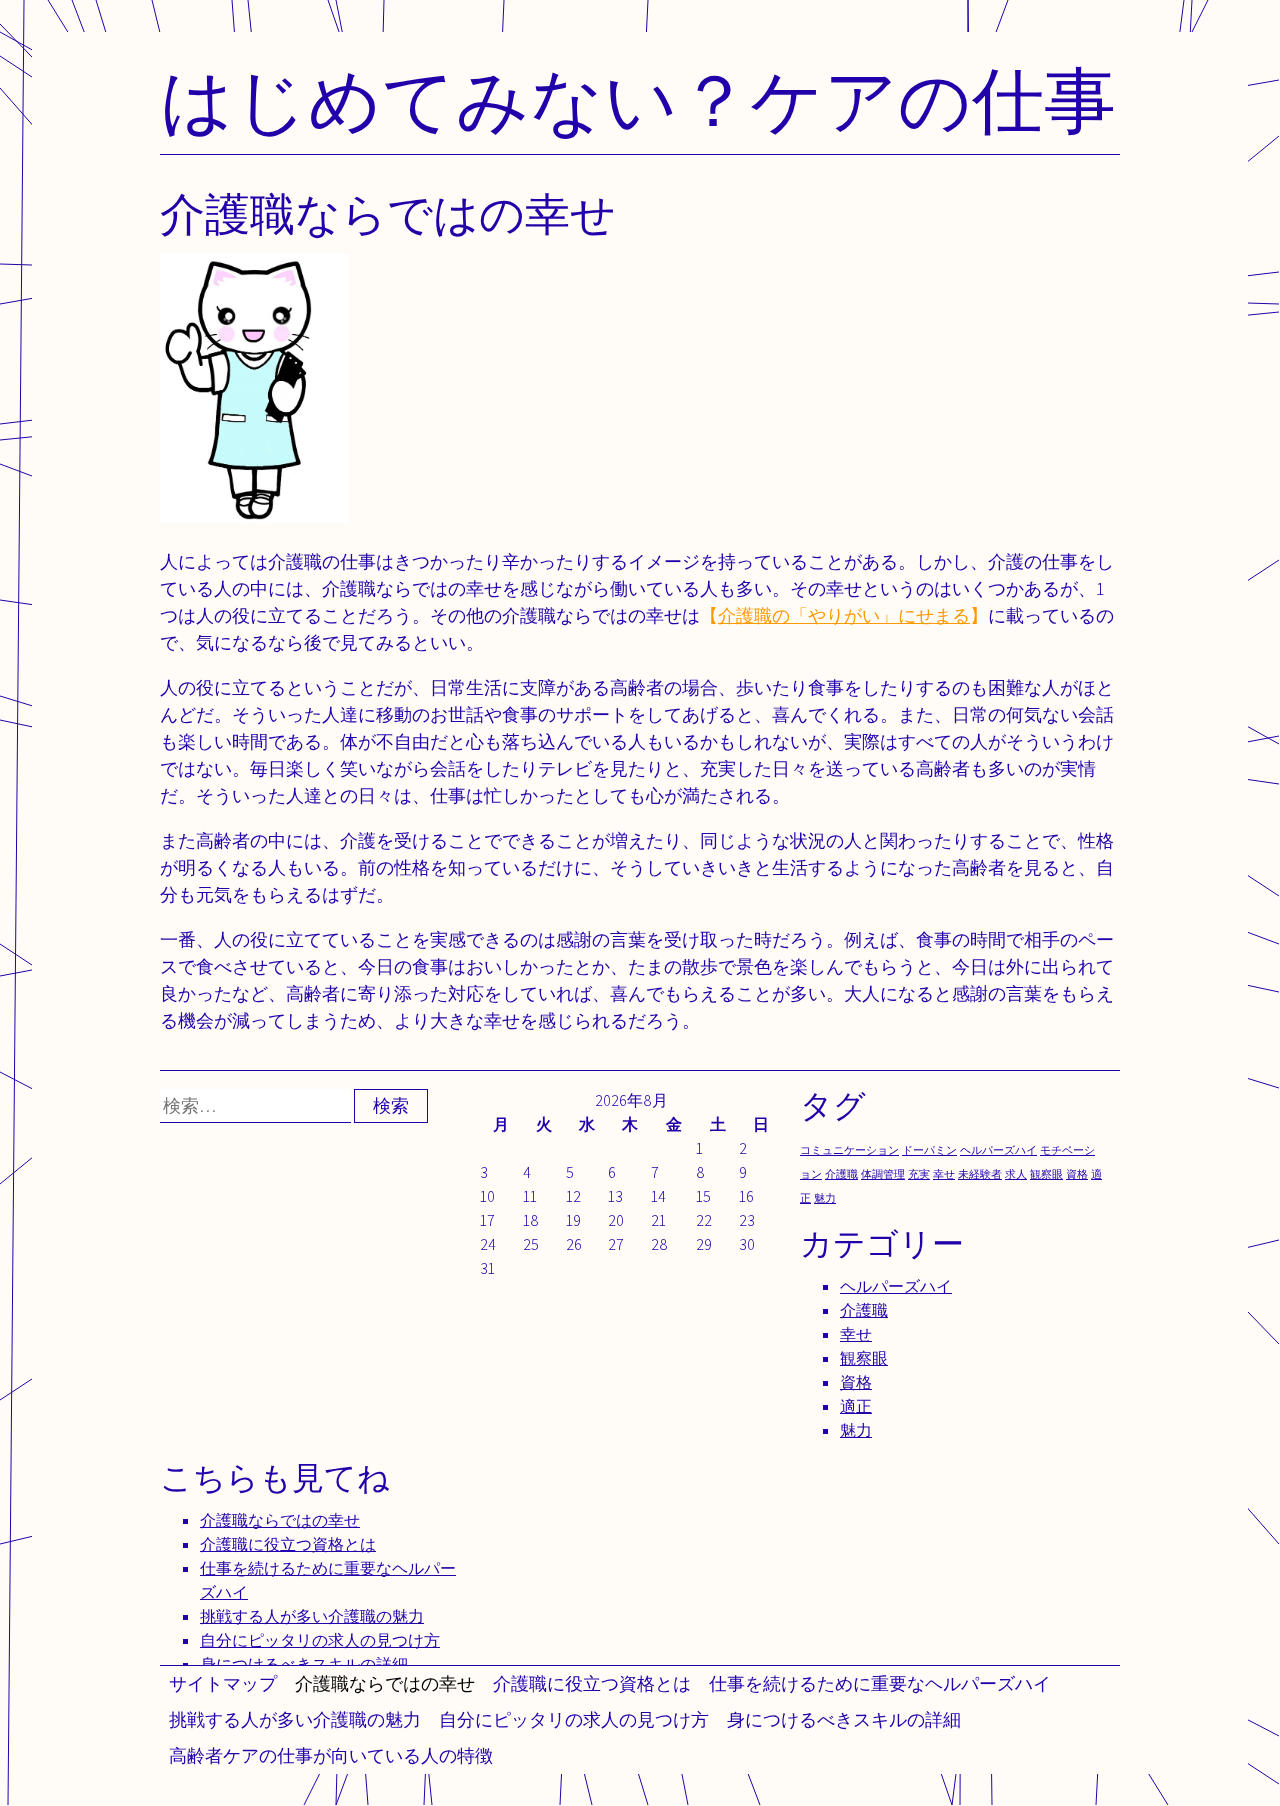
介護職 (841, 1174)
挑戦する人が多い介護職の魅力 (295, 1719)
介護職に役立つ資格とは (592, 1683)
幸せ (944, 1174)
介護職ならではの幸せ (385, 1683)
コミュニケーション (849, 1150)
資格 (1077, 1174)
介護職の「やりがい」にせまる (844, 615)
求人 (1016, 1174)
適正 (856, 1406)
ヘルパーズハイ (998, 1150)
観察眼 (1046, 1174)
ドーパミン (929, 1150)
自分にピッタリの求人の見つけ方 (574, 1719)
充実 (919, 1174)
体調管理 (883, 1174)
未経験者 (980, 1174)
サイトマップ (223, 1683)
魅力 (825, 1198)
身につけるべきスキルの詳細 (844, 1719)
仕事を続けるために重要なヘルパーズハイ (880, 1683)
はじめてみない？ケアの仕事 (638, 99)
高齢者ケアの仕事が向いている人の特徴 (331, 1755)
